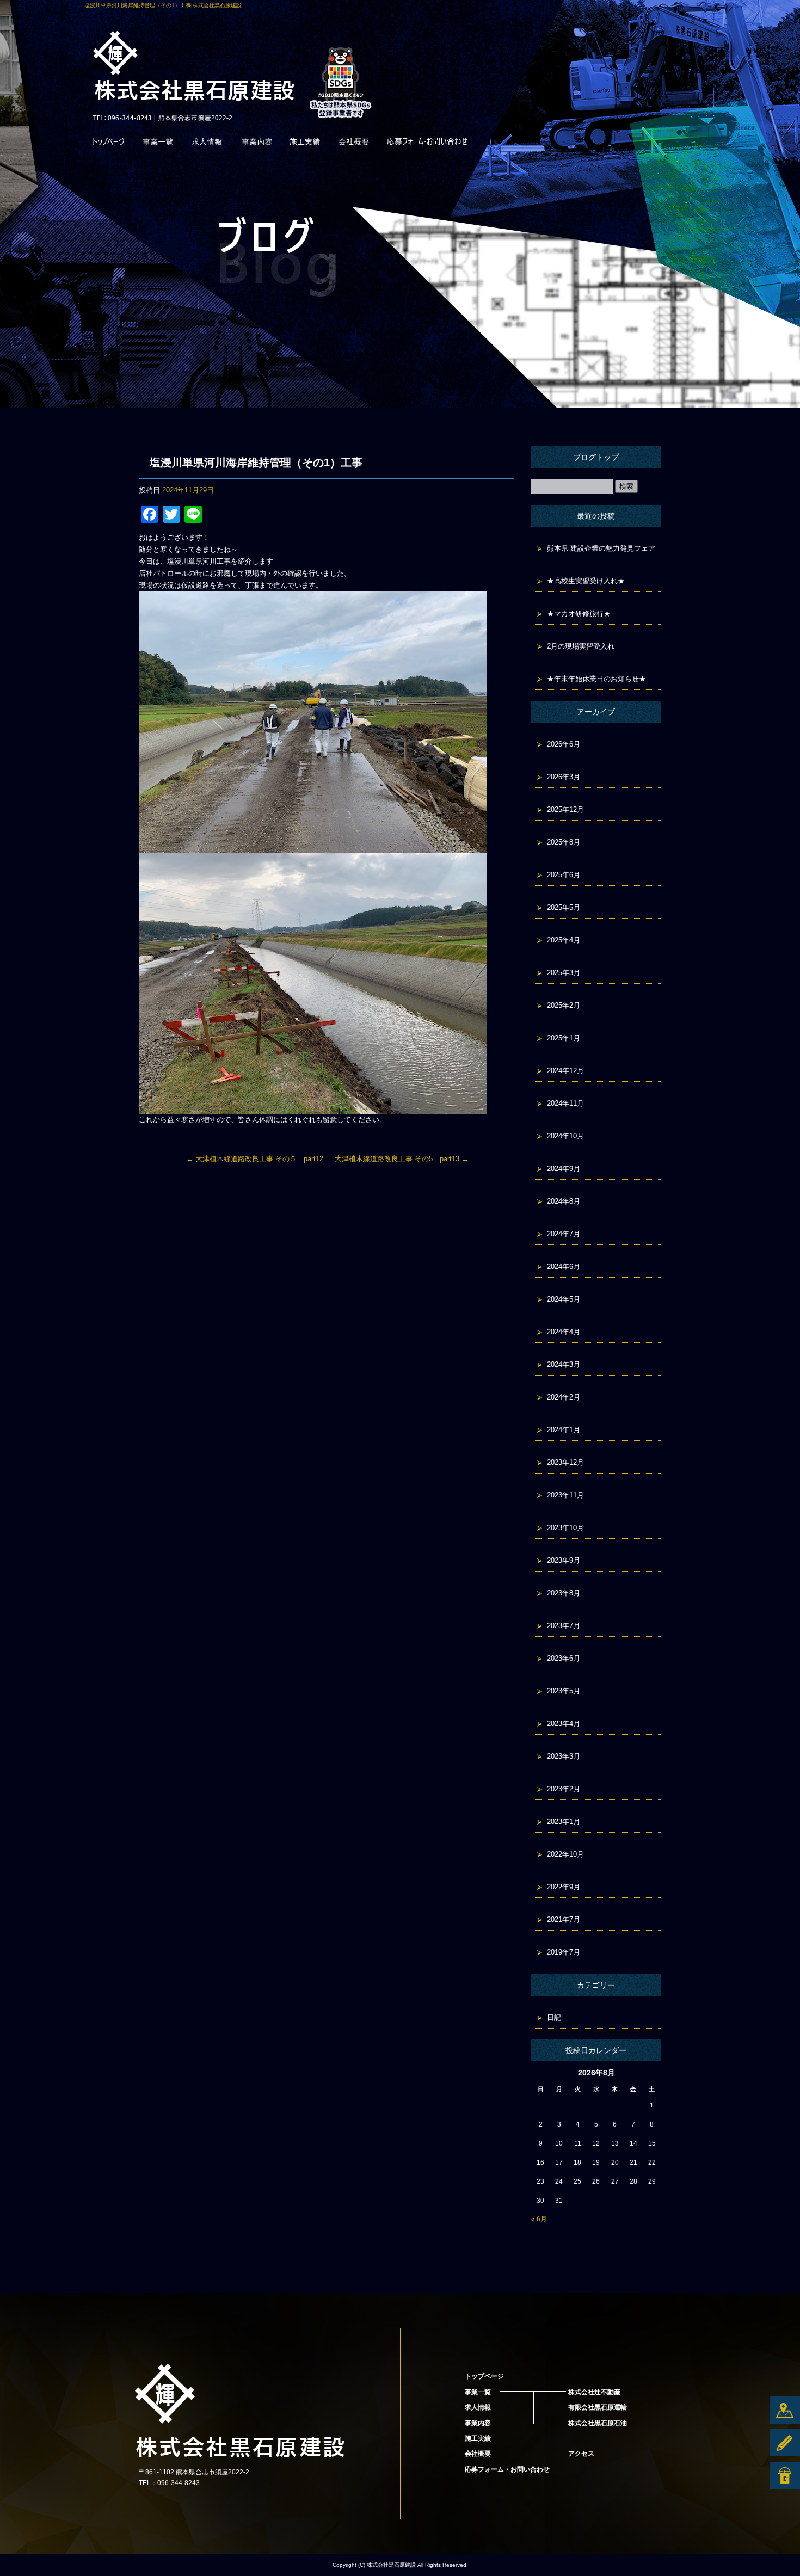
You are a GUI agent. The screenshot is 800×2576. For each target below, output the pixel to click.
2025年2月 (564, 1005)
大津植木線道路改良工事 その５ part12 (255, 1159)
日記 (554, 2017)
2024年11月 (565, 1103)
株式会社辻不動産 (594, 2392)
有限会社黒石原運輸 (598, 2407)
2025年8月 (564, 842)
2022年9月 (564, 1887)
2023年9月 (564, 1560)
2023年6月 (564, 1658)
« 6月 (539, 2219)
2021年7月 (564, 1919)
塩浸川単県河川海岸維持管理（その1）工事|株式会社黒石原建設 (163, 5)
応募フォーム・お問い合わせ (427, 144)
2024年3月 (564, 1364)
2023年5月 (564, 1691)
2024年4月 (564, 1332)
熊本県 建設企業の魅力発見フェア (601, 548)
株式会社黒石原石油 (598, 2423)
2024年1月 (564, 1430)
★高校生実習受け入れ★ (586, 581)
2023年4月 (564, 1724)
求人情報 (207, 144)
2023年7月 (564, 1626)
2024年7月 (564, 1234)
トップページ (109, 144)
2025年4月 (564, 940)
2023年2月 (564, 1789)
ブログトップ (596, 457)
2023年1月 (564, 1822)
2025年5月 (564, 907)
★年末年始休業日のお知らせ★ (596, 679)
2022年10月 (565, 1854)
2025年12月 (565, 809)
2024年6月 (564, 1267)
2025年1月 (564, 1038)
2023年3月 (564, 1756)
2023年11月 (565, 1495)
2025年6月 (564, 875)
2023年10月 (565, 1528)
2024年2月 (564, 1397)
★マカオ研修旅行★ (579, 614)
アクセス (581, 2454)
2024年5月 (564, 1299)
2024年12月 (565, 1071)
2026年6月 (564, 744)
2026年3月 (564, 777)
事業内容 (256, 144)
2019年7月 (564, 1952)
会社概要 (354, 144)
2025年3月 (564, 973)
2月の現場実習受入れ (581, 646)
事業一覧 (158, 144)
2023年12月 (565, 1462)
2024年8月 (564, 1201)
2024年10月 (565, 1136)
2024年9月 (564, 1169)
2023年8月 (564, 1593)
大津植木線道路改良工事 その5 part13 (402, 1159)
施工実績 (305, 144)
